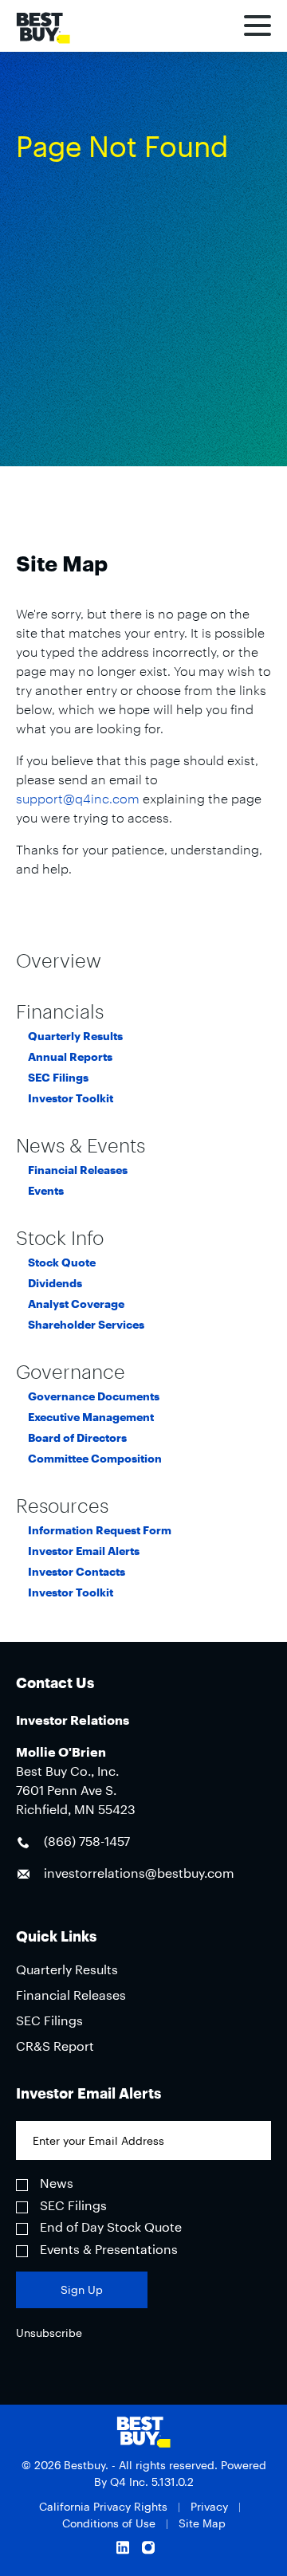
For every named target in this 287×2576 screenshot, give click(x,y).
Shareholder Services (86, 1325)
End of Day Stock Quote (111, 2227)
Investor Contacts (77, 1572)
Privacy (209, 2506)
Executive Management (91, 1417)
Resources (62, 1506)
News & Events (81, 1145)
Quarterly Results (75, 1036)
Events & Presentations (109, 2249)
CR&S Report (55, 2046)
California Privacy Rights (103, 2506)
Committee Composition (95, 1459)
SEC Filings (58, 1078)
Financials (60, 1011)
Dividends (55, 1283)
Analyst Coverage (76, 1304)
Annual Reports (70, 1057)
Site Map (202, 2523)
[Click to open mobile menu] (258, 28)
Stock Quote (62, 1262)
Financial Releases (78, 1170)
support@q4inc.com (78, 798)
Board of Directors (77, 1438)
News (57, 2183)
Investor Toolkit (71, 1098)
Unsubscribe (49, 2333)
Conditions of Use (109, 2523)
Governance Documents (94, 1396)
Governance (71, 1372)
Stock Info (60, 1238)
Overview (59, 960)
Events (46, 1191)
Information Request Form (100, 1530)
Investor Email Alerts (84, 1551)
